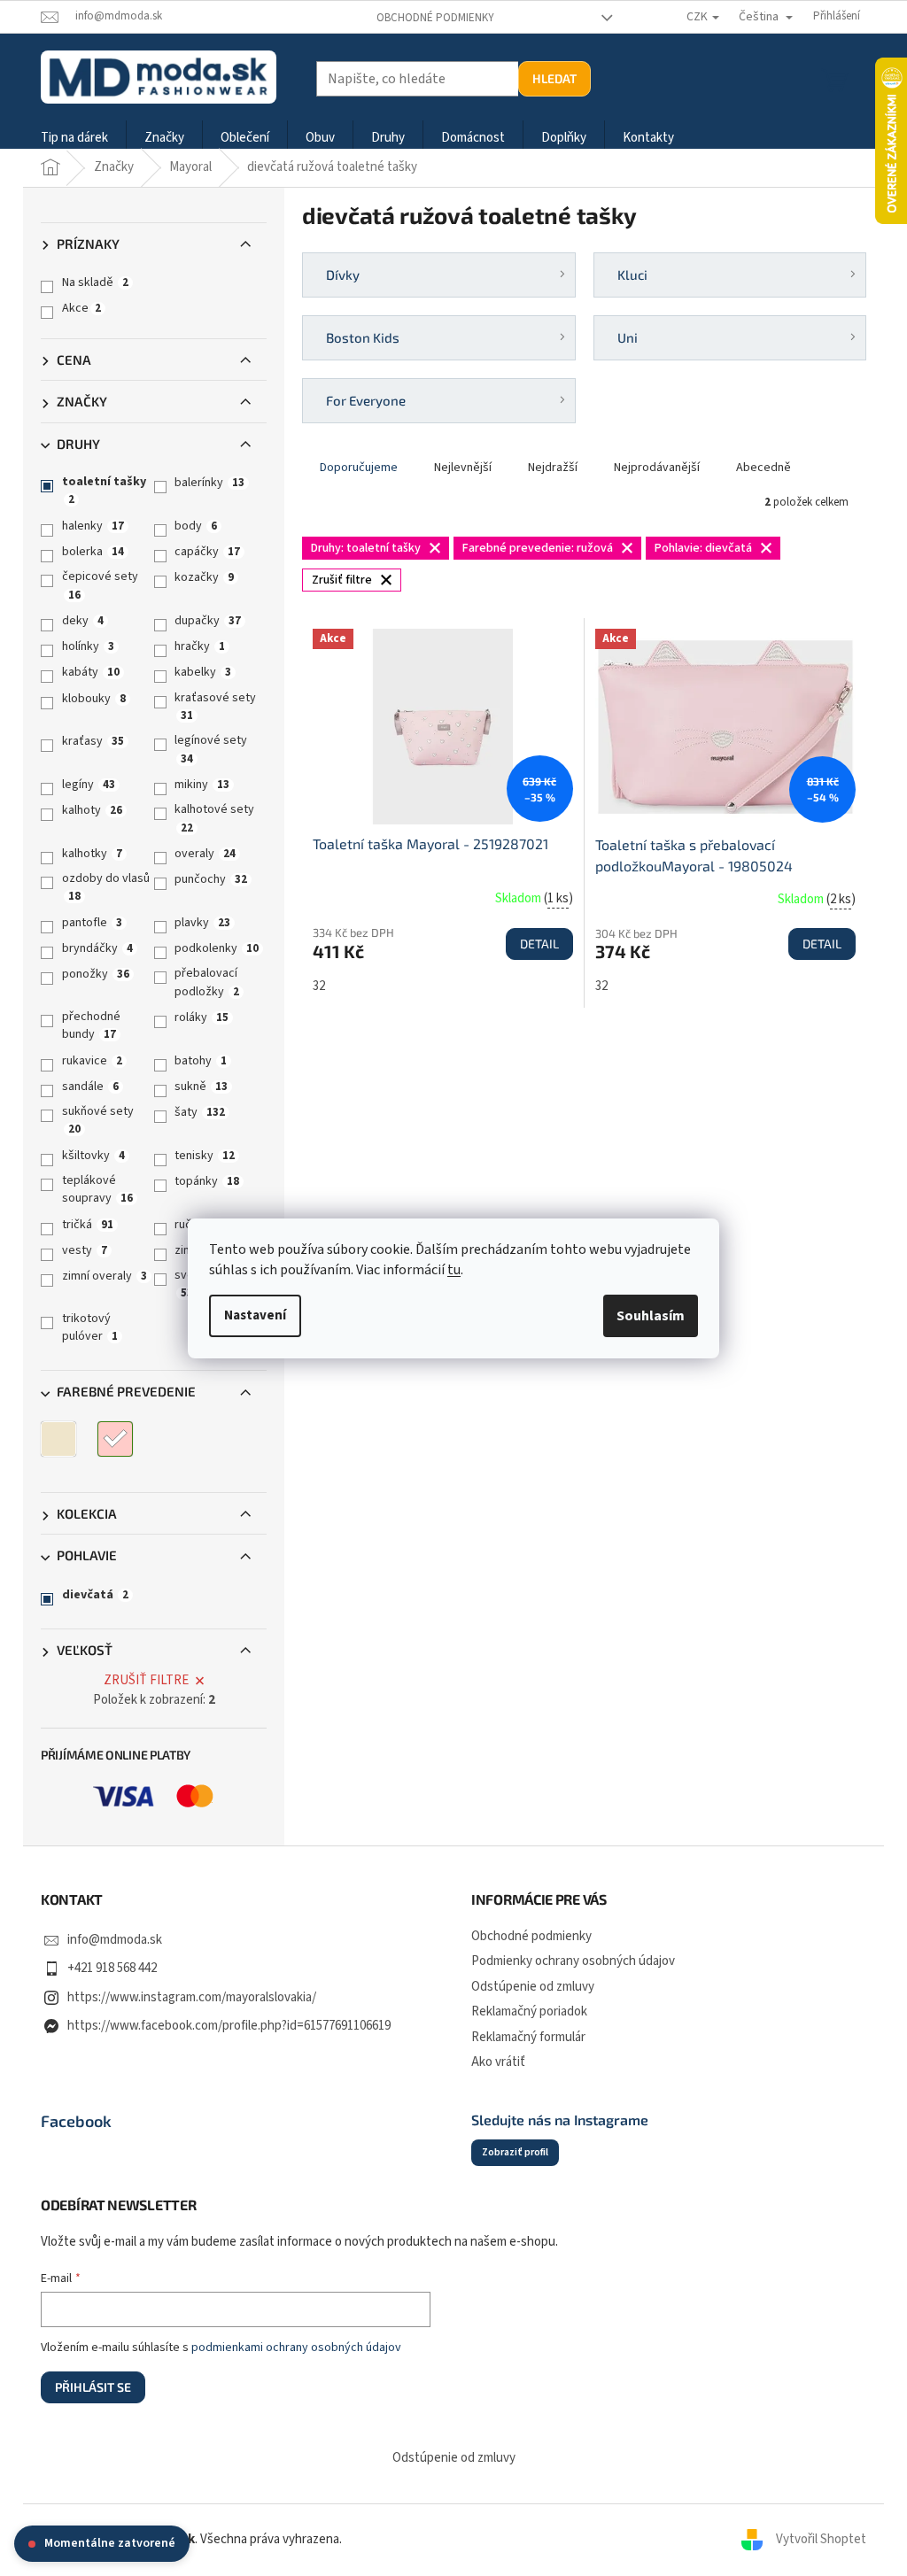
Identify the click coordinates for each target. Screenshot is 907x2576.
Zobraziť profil (515, 2152)
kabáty (91, 672)
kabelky (203, 672)
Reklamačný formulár (528, 2037)
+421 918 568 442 (112, 1968)
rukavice (92, 1061)
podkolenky (217, 948)
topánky (207, 1181)
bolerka (93, 552)
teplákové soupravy (97, 1189)
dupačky (208, 621)
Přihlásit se (93, 2387)
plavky (202, 923)
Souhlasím (651, 1316)
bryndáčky (97, 948)
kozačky (204, 577)
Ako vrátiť (498, 2062)
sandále (90, 1087)
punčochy (211, 879)
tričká (88, 1225)
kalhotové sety (214, 818)
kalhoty (92, 810)
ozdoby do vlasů (106, 887)
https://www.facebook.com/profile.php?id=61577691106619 (229, 2026)
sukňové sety (98, 1120)
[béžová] (58, 1439)
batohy (201, 1061)
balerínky (209, 483)
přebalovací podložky (207, 982)
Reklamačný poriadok (529, 2011)
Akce (81, 308)
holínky (88, 646)
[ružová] (115, 1439)
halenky (93, 526)
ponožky (96, 974)
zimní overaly (105, 1276)
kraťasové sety (215, 706)
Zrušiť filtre (146, 1680)
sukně (201, 1087)
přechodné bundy (91, 1025)
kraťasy (93, 741)
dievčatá (95, 1595)
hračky (200, 646)
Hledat (554, 78)
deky (83, 621)
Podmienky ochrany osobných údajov (573, 1961)
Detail (539, 944)
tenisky (205, 1156)
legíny (89, 785)
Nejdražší (553, 468)
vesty (85, 1250)
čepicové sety (100, 585)
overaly (205, 854)
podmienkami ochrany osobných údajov (296, 2348)
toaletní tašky (104, 490)
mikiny (202, 785)
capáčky (207, 552)
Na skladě (95, 282)
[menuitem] (74, 139)
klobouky (94, 699)
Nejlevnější (463, 468)
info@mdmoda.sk (115, 1940)
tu (454, 1270)
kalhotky (92, 854)
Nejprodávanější (657, 468)
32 (319, 986)
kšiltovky (93, 1156)
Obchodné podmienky (435, 18)
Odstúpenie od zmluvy (533, 1987)
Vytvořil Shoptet (821, 2539)
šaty (200, 1112)
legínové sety (211, 749)
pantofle (92, 923)
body (196, 526)
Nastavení (255, 1315)
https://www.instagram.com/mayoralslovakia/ (192, 1997)
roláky (202, 1017)
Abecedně (764, 468)
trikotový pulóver (90, 1327)
